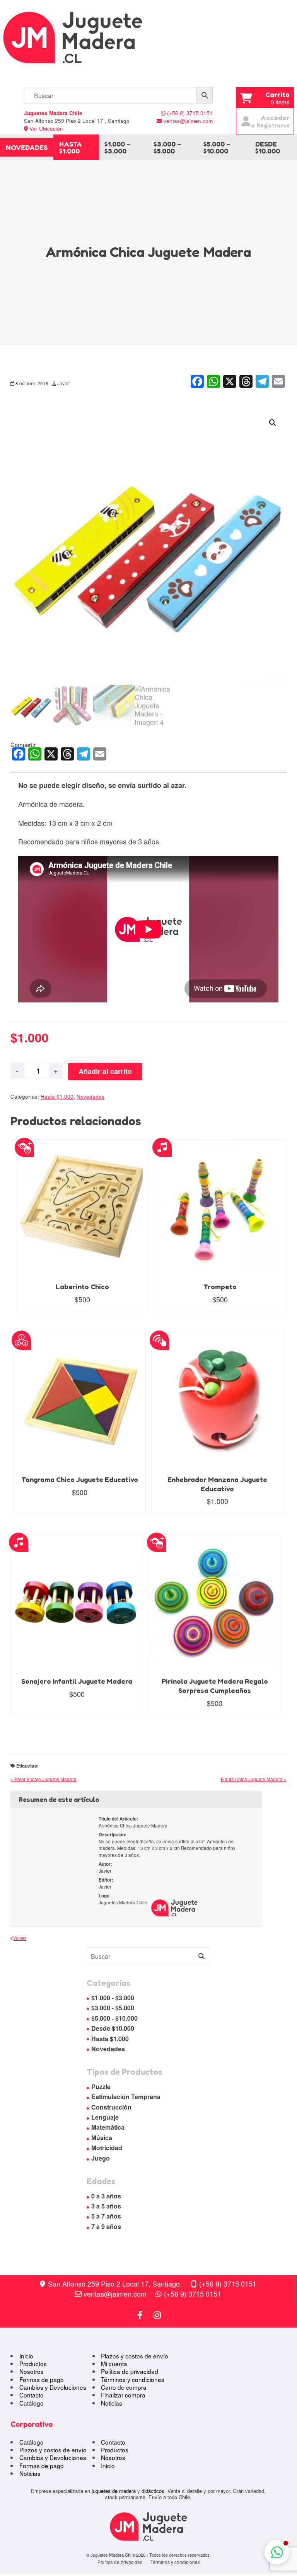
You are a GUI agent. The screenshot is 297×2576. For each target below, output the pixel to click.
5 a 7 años (106, 2216)
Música (102, 2138)
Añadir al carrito (105, 1071)
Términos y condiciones (133, 2379)
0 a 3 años (106, 2196)
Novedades (90, 1097)
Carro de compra (124, 2387)
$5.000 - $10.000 (114, 2018)
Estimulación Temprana (126, 2097)
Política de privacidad (130, 2371)
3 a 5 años (106, 2206)
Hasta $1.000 (57, 1097)
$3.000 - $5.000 (113, 2008)
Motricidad (107, 2148)
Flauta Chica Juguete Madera (252, 1780)
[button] (273, 423)
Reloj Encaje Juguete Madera (45, 1780)
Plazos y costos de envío (135, 2356)
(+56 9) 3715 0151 (228, 2283)
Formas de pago (42, 2379)
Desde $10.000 (113, 2028)
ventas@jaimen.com (115, 2294)
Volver (20, 1938)
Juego (101, 2158)
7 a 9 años (106, 2226)
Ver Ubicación (45, 128)
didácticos (153, 2491)
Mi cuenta (114, 2363)
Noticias (112, 2403)
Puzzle (101, 2087)
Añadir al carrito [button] (98, 1194)
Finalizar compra (123, 2395)
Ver (67, 1159)
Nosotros (32, 2371)
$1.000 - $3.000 (113, 1998)
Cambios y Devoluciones (53, 2387)
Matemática (108, 2127)
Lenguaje (105, 2117)
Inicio (26, 2356)
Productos (33, 2363)
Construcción (111, 2107)
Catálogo (32, 2403)
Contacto (32, 2395)
